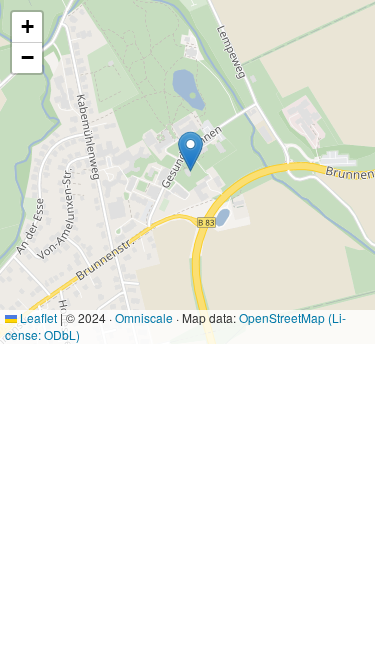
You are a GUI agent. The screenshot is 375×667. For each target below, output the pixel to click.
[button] (190, 151)
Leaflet (37, 317)
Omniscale (144, 317)
